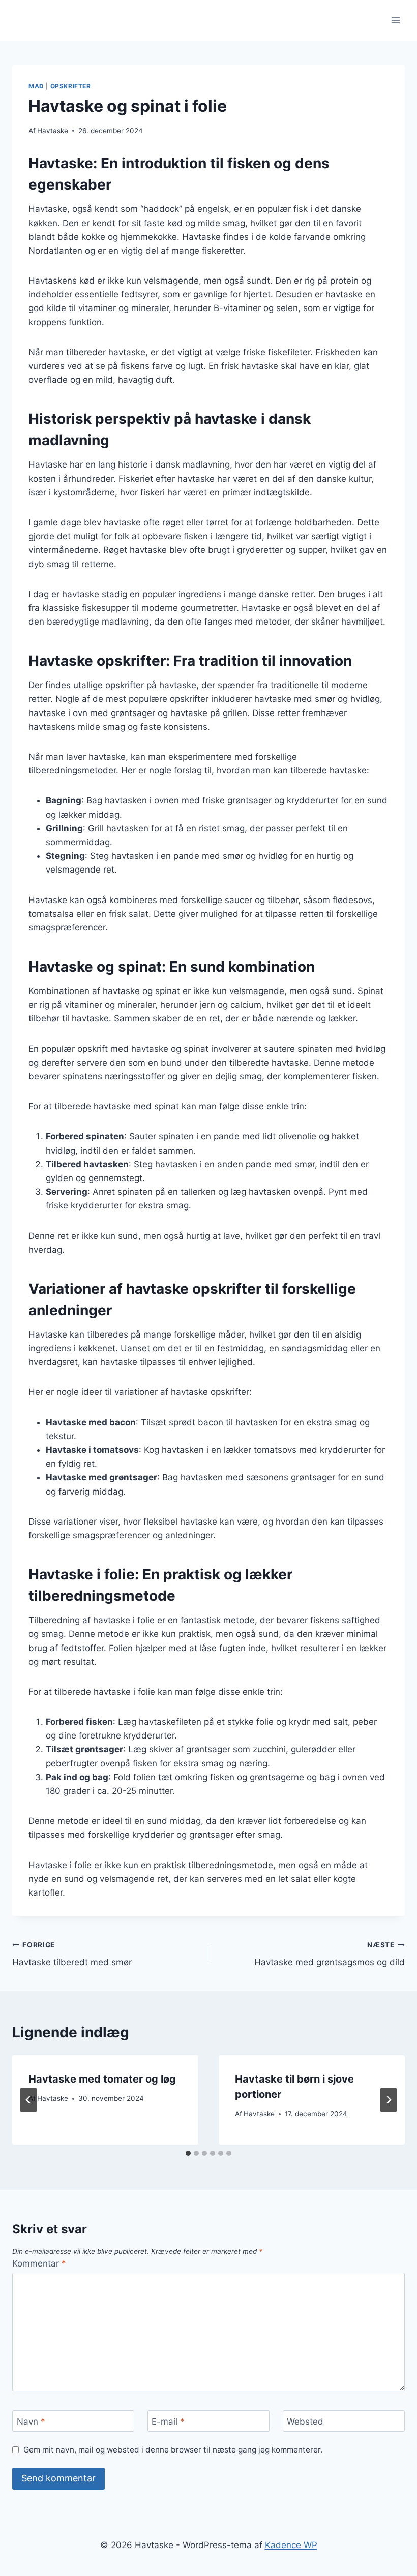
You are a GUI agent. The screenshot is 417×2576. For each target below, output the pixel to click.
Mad (36, 86)
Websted (305, 2422)
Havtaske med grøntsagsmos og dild (330, 1954)
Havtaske (53, 131)
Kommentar (39, 2263)
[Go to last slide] (28, 2100)
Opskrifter (71, 86)
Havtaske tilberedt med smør (72, 1954)
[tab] (188, 2153)
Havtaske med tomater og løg (102, 2079)
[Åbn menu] (395, 20)
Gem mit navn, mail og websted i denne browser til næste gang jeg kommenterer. (173, 2450)
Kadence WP (291, 2545)
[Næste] (389, 2100)
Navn (31, 2422)
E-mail (168, 2422)
